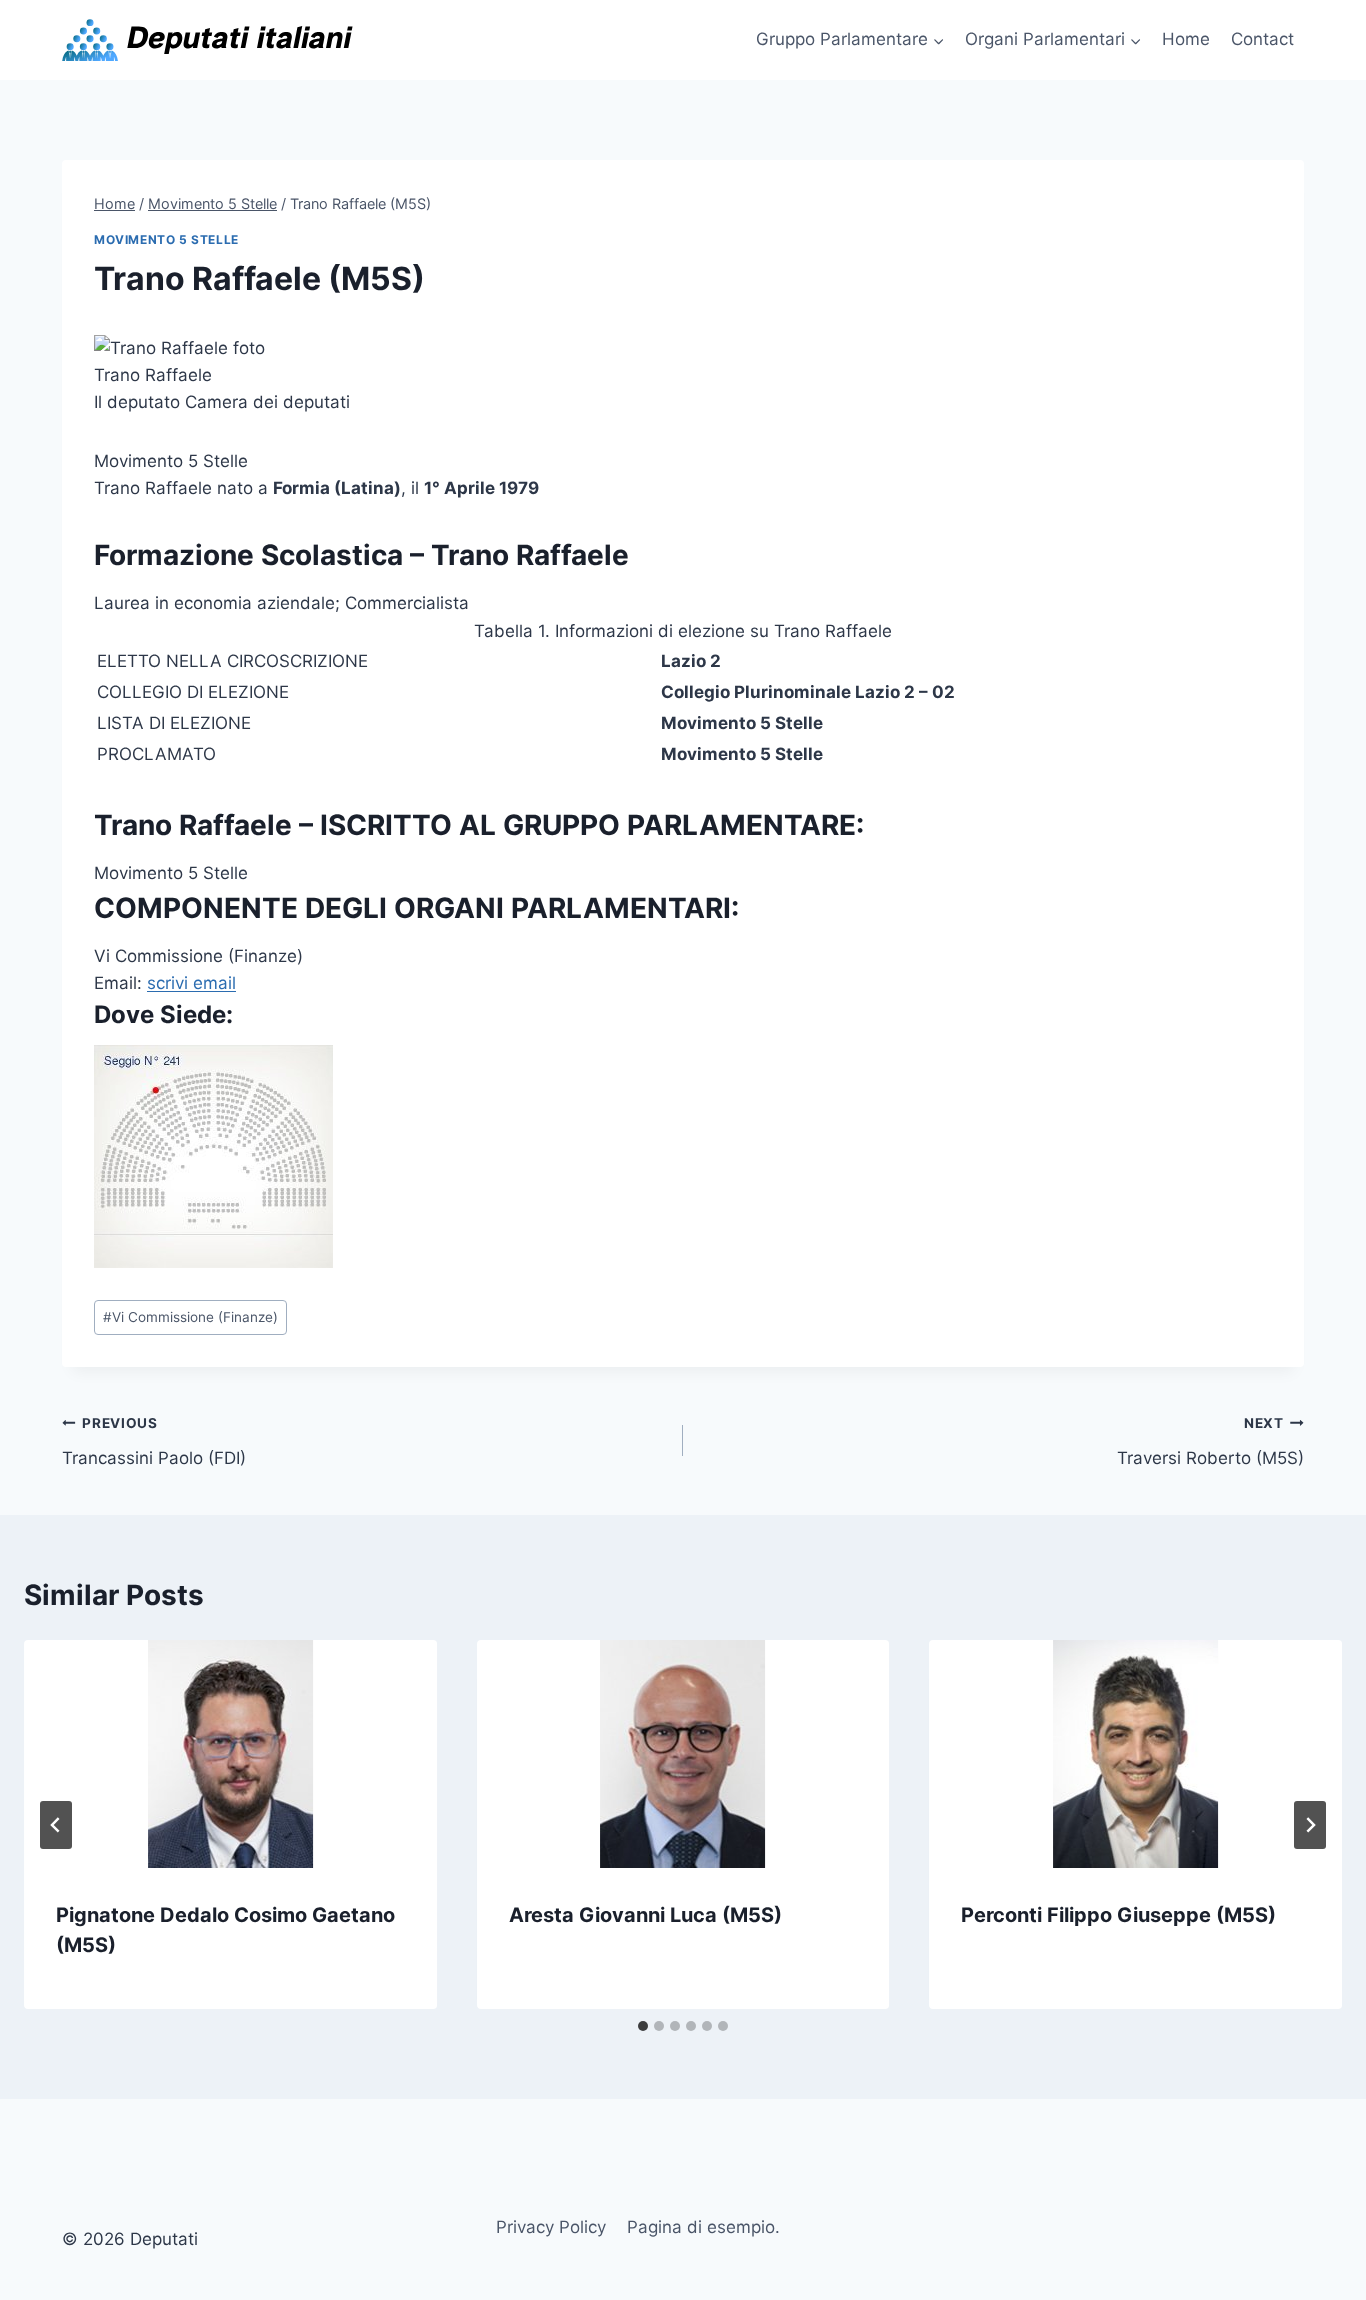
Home (1186, 39)
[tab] (643, 2026)
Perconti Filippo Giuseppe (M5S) (1118, 1915)
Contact (1262, 39)
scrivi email (191, 983)
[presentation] (230, 1754)
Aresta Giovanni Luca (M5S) (645, 1915)
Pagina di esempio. (703, 2227)
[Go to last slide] (56, 1825)
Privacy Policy (551, 2227)
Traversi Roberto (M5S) (1210, 1441)
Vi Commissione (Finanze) (190, 1317)
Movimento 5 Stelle (166, 239)
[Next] (1310, 1825)
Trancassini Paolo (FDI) (154, 1441)
